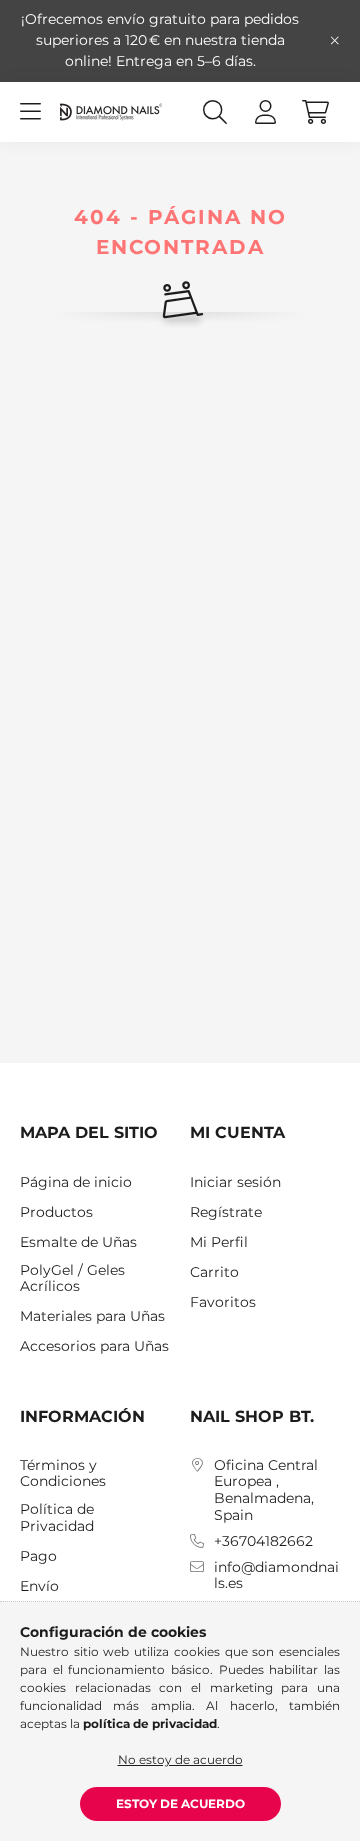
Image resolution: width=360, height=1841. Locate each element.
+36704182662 (263, 1541)
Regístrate (226, 1212)
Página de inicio (76, 1182)
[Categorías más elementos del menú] (30, 112)
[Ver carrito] (315, 112)
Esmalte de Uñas (78, 1242)
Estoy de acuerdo (180, 1803)
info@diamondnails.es (276, 1576)
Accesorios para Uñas (94, 1346)
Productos (56, 1212)
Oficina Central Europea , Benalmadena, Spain (266, 1490)
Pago (38, 1556)
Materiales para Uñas (92, 1316)
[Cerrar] (335, 41)
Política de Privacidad (57, 1518)
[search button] (215, 112)
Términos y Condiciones (63, 1474)
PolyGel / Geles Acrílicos (72, 1279)
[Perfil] (265, 112)
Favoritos (223, 1302)
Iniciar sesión (235, 1182)
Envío (39, 1586)
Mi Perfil (219, 1242)
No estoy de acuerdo (180, 1759)
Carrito (214, 1272)
